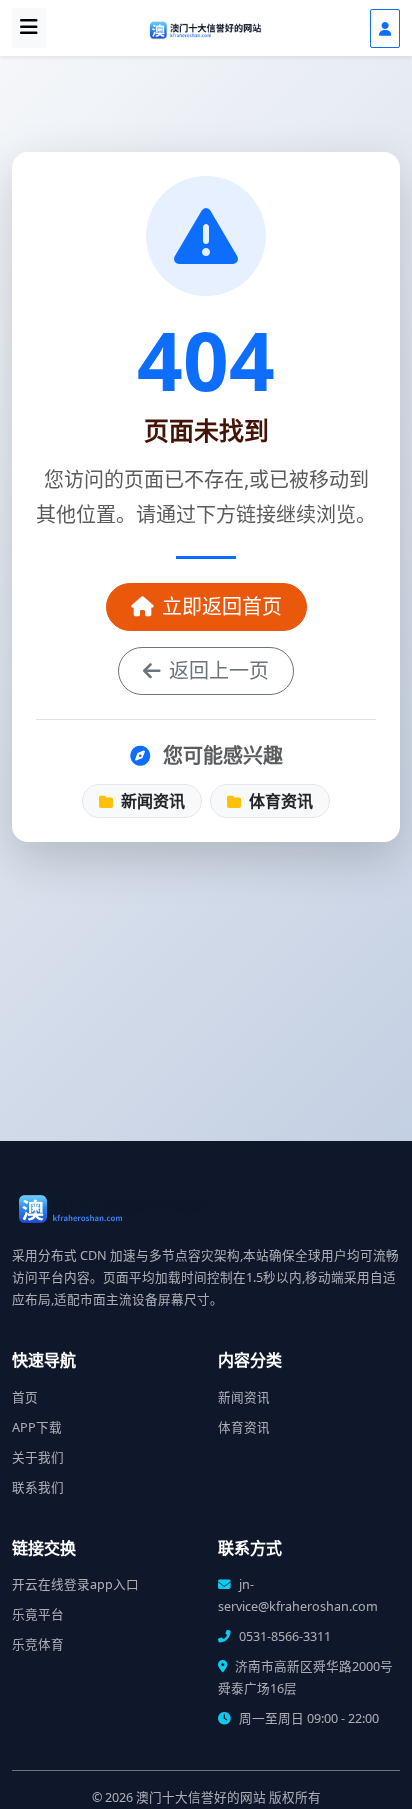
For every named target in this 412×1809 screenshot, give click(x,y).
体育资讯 (279, 801)
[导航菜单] (29, 28)
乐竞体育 (38, 1644)
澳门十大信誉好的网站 (201, 1797)
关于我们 (38, 1457)
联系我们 (38, 1487)
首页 (25, 1397)
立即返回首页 (222, 606)
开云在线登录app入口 (75, 1584)
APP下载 (37, 1427)
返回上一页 (219, 670)
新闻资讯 (151, 801)
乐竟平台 (38, 1614)
